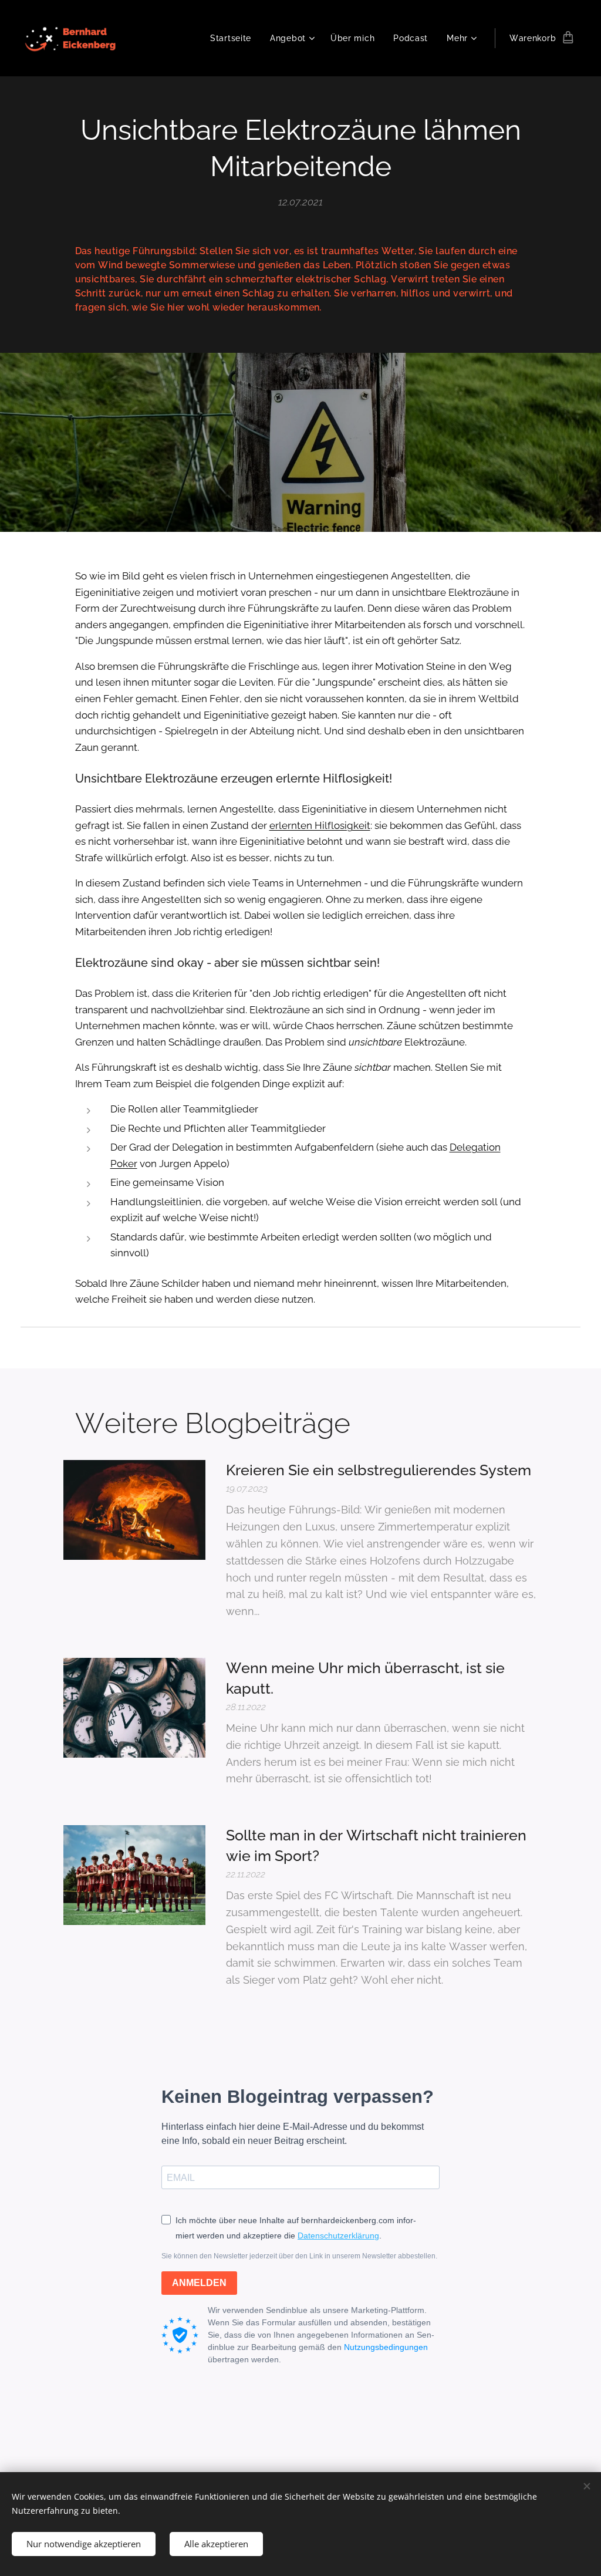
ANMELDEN (199, 2283)
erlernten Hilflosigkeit (320, 825)
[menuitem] (234, 38)
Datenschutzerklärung (338, 2236)
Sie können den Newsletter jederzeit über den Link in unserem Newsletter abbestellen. (299, 2256)
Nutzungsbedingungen (386, 2347)
